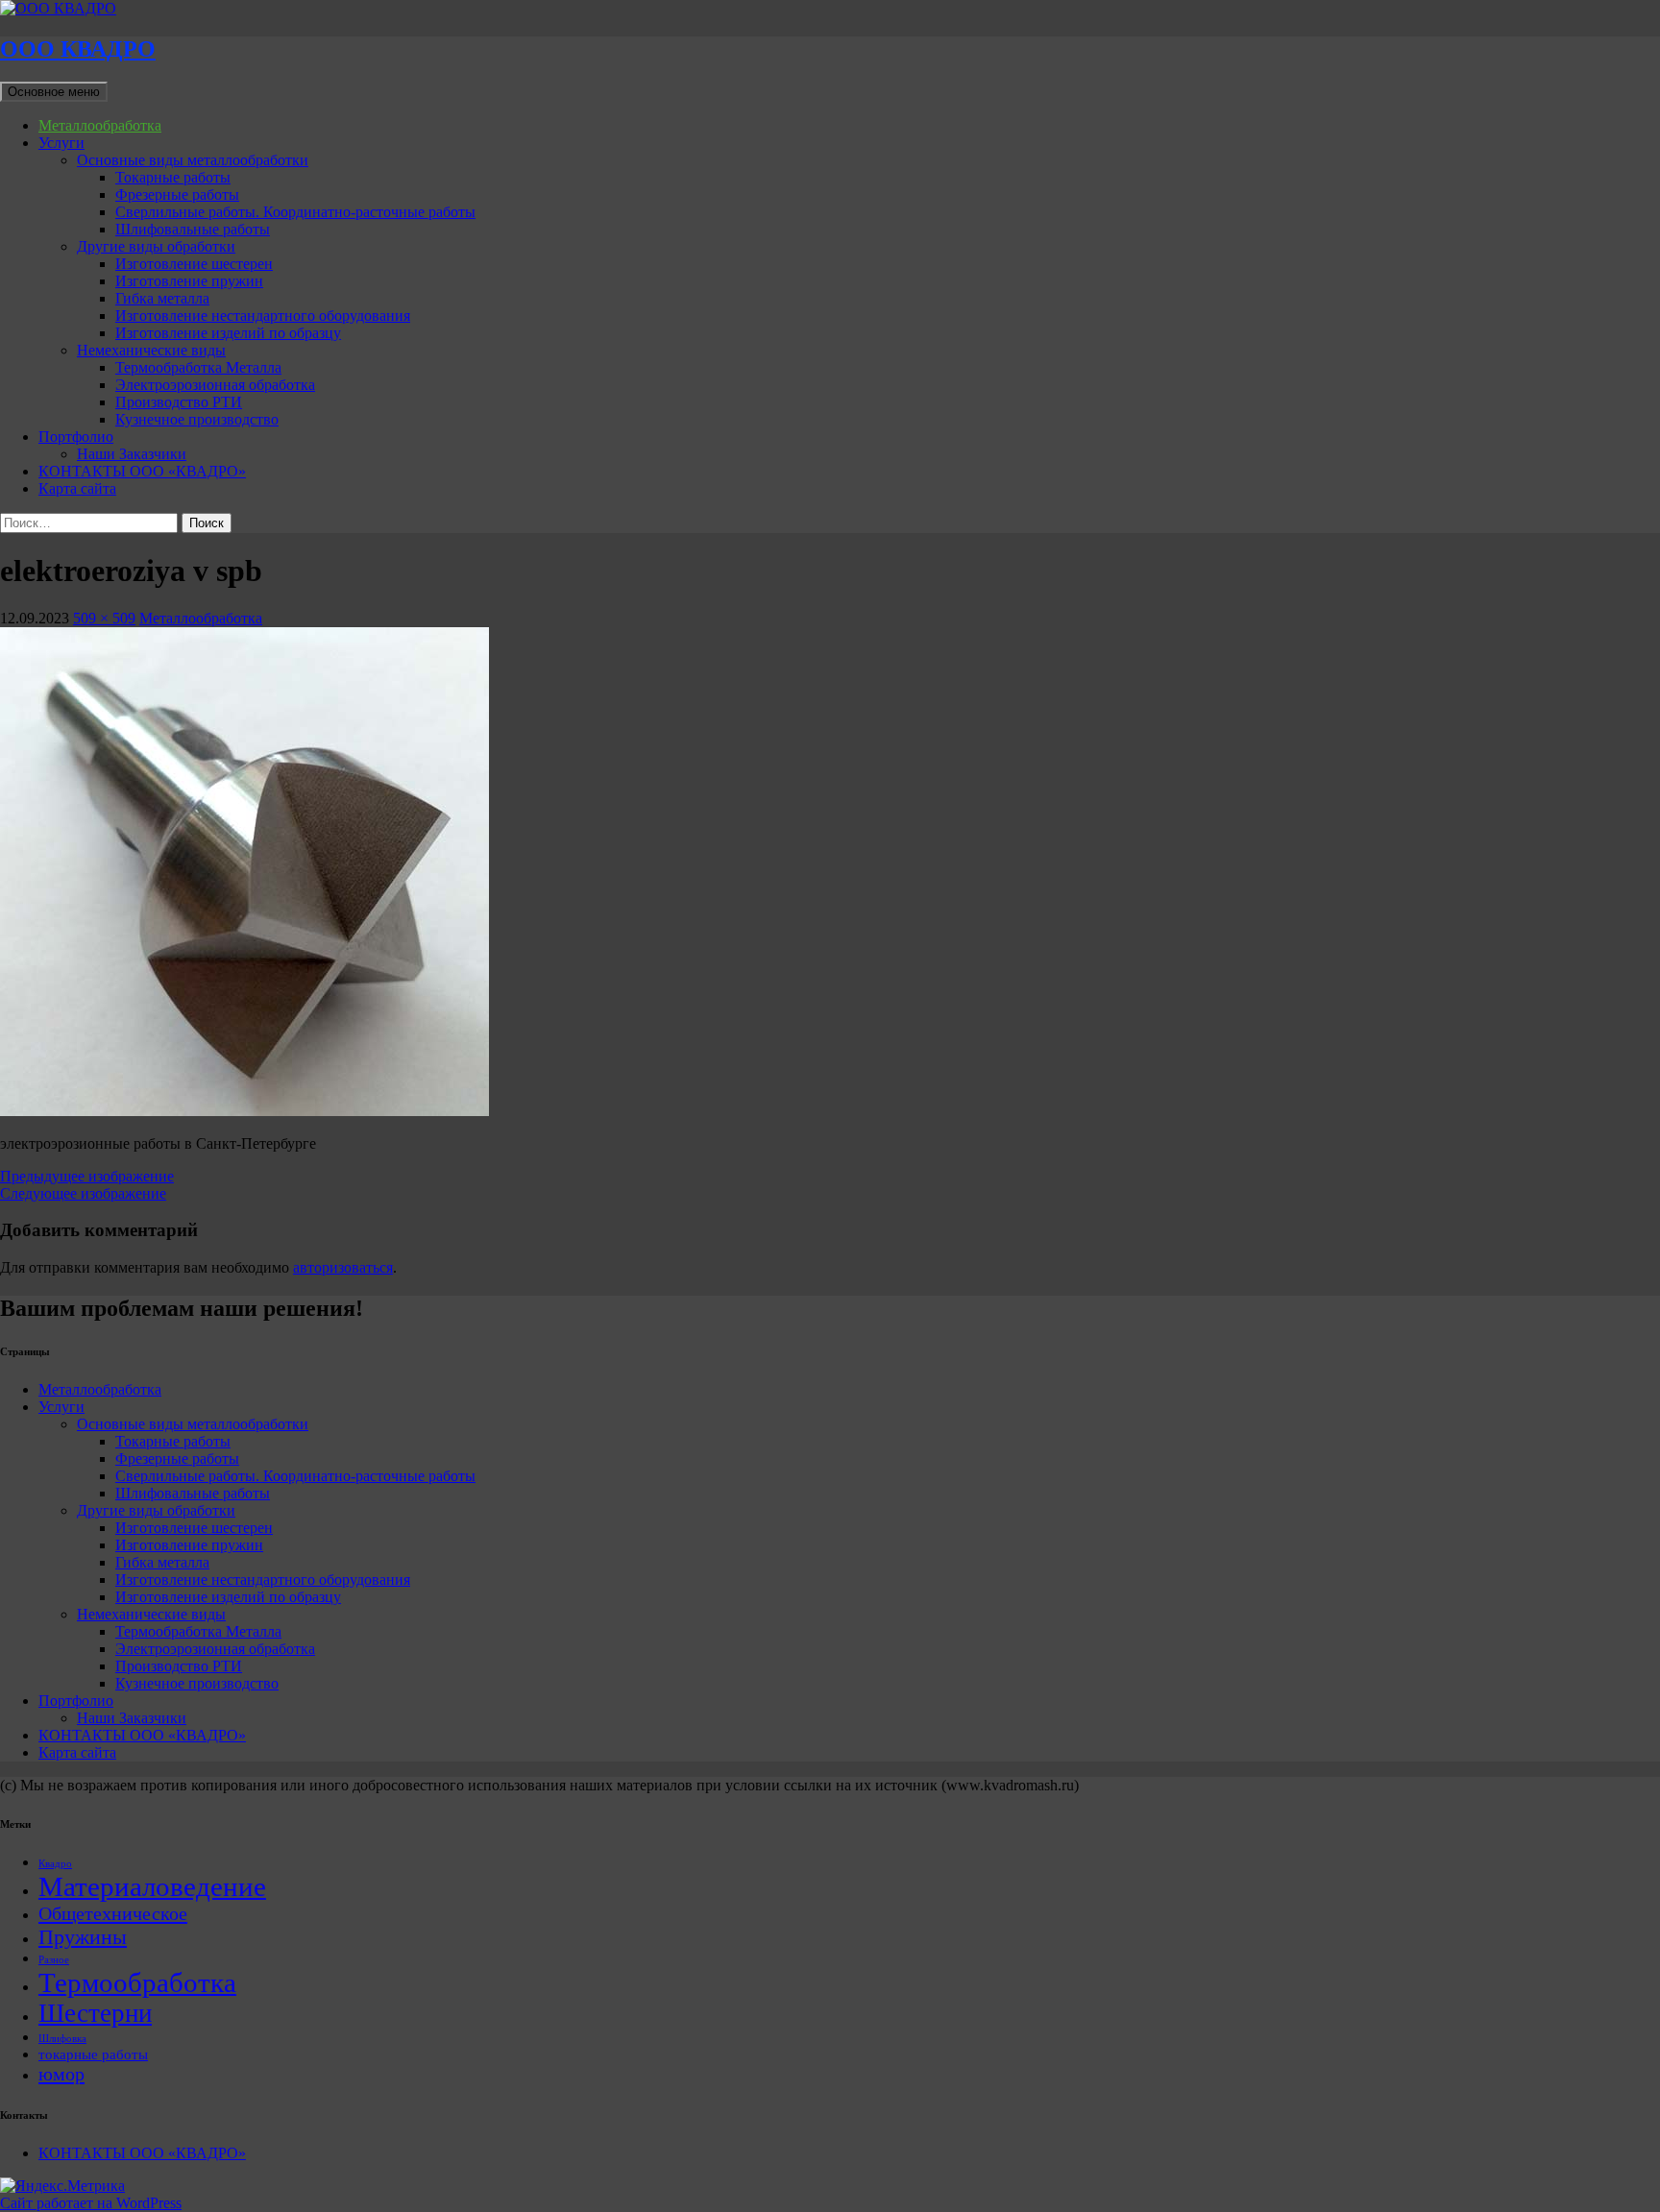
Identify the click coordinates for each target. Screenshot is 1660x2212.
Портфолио (76, 437)
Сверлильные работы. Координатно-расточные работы (295, 212)
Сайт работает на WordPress (91, 2203)
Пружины (83, 1937)
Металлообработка (100, 125)
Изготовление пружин (189, 281)
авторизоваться (343, 1267)
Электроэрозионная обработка (215, 385)
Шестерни (95, 2013)
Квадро (55, 1864)
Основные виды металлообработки (193, 160)
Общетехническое (113, 1913)
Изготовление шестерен (194, 264)
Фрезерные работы (177, 194)
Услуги (61, 143)
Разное (54, 1960)
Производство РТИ (179, 402)
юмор (61, 2074)
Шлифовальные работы (193, 229)
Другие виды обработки (156, 246)
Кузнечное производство (197, 419)
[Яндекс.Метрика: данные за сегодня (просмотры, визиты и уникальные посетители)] (62, 2186)
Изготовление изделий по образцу (228, 333)
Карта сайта (77, 488)
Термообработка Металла (198, 367)
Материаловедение (152, 1886)
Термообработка (137, 1982)
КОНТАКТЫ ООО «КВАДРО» (142, 471)
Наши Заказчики (132, 454)
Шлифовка (62, 2039)
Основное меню (54, 92)
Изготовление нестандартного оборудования (263, 316)
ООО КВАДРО (78, 49)
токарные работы (93, 2054)
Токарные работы (173, 177)
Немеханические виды (151, 350)
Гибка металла (162, 298)
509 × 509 (104, 618)
